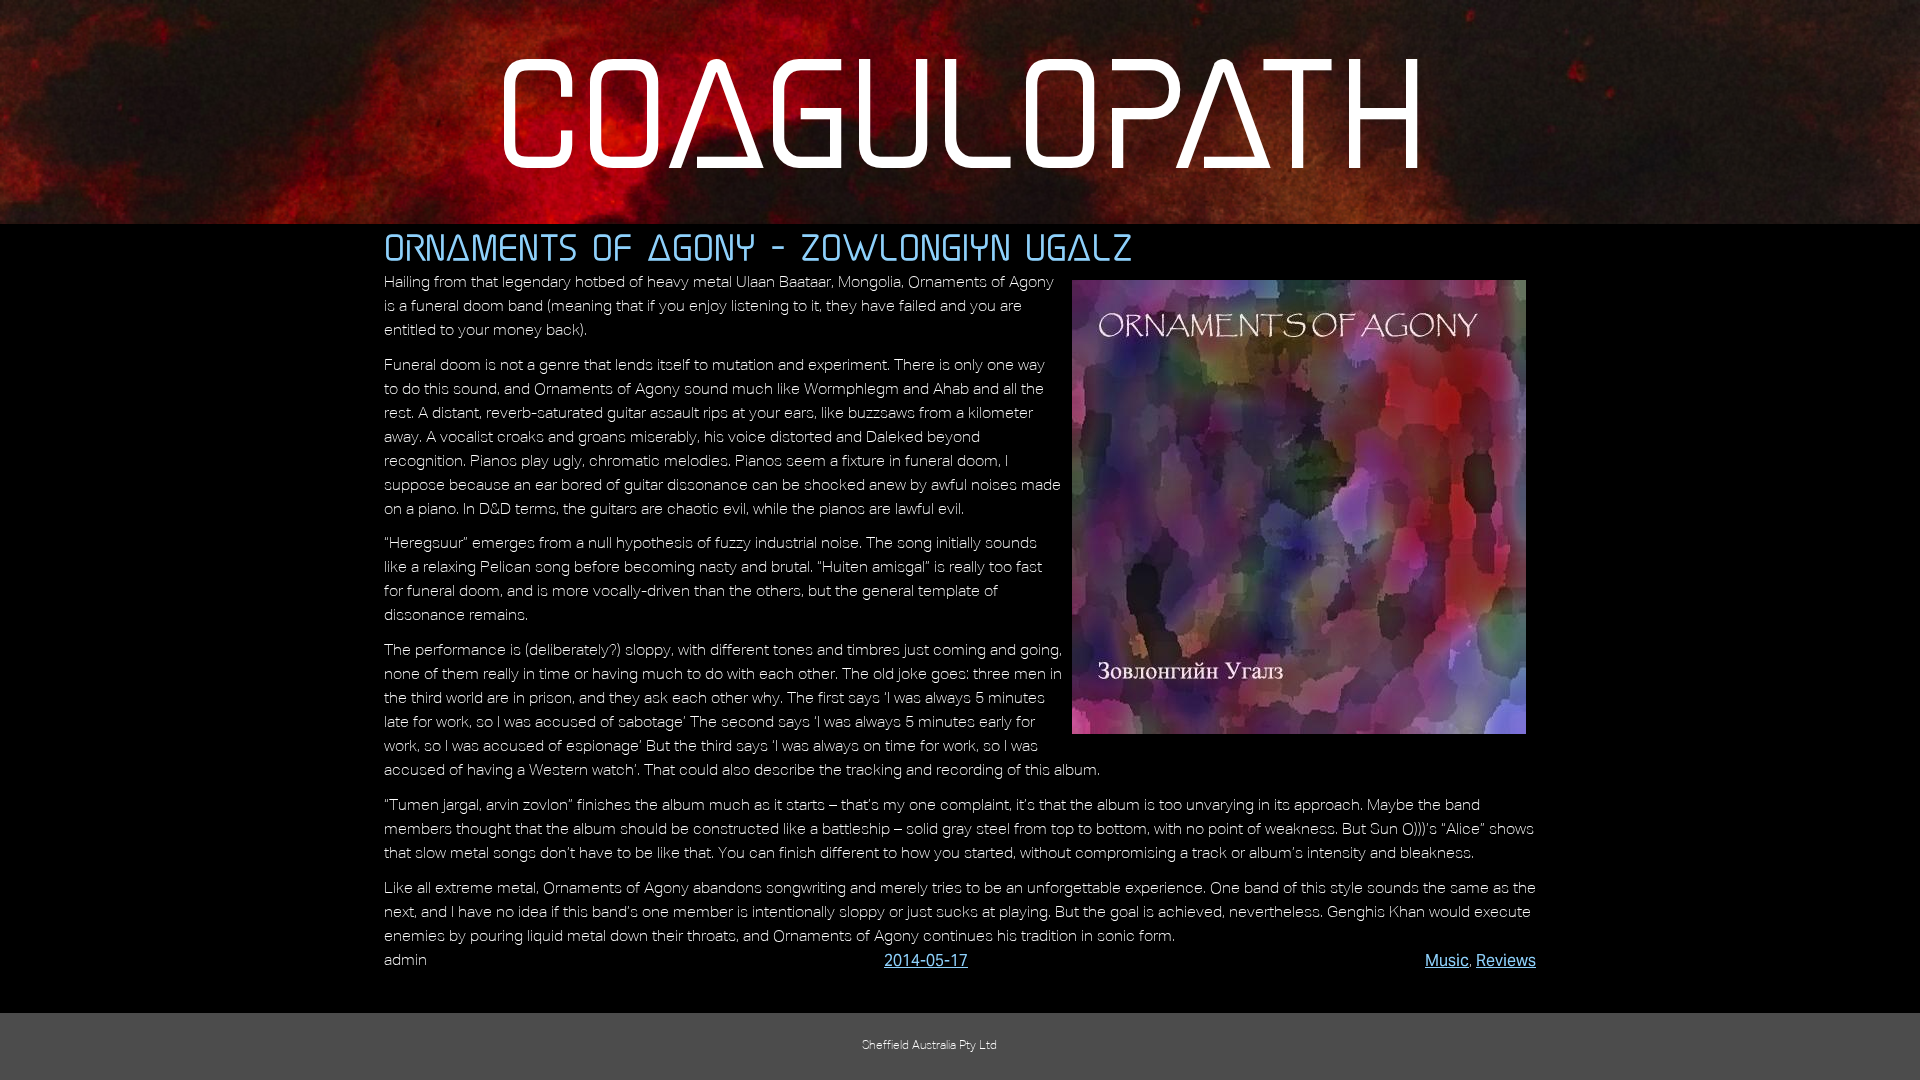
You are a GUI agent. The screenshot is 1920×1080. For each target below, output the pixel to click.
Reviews (1506, 960)
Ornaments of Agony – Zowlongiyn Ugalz (758, 247)
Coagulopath (960, 111)
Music (1447, 960)
